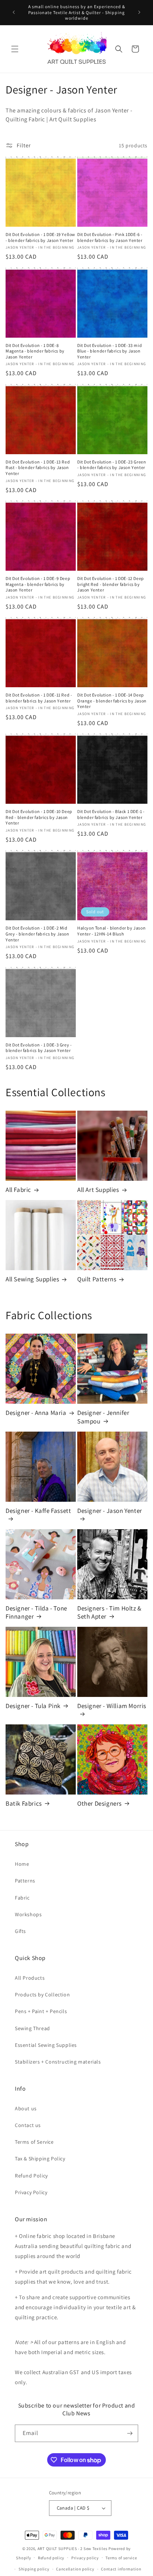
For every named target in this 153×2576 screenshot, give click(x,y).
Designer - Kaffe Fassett (38, 1511)
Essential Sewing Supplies (46, 2045)
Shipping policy (34, 2569)
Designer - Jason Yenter (110, 1511)
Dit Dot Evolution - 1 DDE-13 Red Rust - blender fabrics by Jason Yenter (38, 468)
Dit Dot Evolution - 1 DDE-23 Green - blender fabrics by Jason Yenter (112, 465)
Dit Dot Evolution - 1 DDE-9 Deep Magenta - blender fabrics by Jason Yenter (38, 584)
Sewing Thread (32, 2028)
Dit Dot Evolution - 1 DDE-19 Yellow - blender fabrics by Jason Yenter (40, 237)
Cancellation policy (75, 2569)
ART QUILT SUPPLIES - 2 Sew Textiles (73, 2549)
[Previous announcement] (14, 12)
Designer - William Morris (112, 1706)
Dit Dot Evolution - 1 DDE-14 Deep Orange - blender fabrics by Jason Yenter (112, 701)
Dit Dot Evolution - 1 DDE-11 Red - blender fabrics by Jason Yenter (39, 698)
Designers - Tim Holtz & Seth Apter (109, 1612)
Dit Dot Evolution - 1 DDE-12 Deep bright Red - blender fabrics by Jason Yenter (111, 584)
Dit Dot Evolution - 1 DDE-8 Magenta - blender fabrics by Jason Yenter (35, 351)
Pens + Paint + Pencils (41, 2011)
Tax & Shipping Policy (40, 2159)
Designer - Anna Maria (36, 1413)
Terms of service (121, 2558)
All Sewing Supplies (32, 1279)
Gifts (20, 1931)
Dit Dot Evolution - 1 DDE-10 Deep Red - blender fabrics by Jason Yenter (39, 817)
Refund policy (51, 2558)
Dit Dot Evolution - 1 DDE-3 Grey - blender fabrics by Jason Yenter (39, 1048)
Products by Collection (42, 1995)
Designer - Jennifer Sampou (103, 1417)
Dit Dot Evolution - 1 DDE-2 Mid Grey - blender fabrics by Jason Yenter (38, 934)
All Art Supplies (98, 1190)
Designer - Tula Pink (33, 1706)
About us (26, 2108)
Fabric (22, 1898)
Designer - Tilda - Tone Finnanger (36, 1612)
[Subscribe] (130, 2433)
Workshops (28, 1914)
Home (22, 1864)
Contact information (121, 2569)
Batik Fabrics (24, 1803)
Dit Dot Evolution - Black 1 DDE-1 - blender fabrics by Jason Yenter (111, 814)
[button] (15, 49)
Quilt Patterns (97, 1279)
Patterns (25, 1881)
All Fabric (18, 1190)
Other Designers (100, 1803)
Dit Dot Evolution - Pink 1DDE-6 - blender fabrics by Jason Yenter (110, 237)
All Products (30, 1978)
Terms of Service (34, 2142)
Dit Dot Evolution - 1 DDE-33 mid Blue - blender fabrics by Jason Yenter (110, 351)
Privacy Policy (31, 2192)
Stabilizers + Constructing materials (58, 2062)
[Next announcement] (139, 12)
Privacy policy (85, 2558)
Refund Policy (31, 2176)
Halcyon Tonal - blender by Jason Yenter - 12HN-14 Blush (111, 931)
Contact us (28, 2125)
